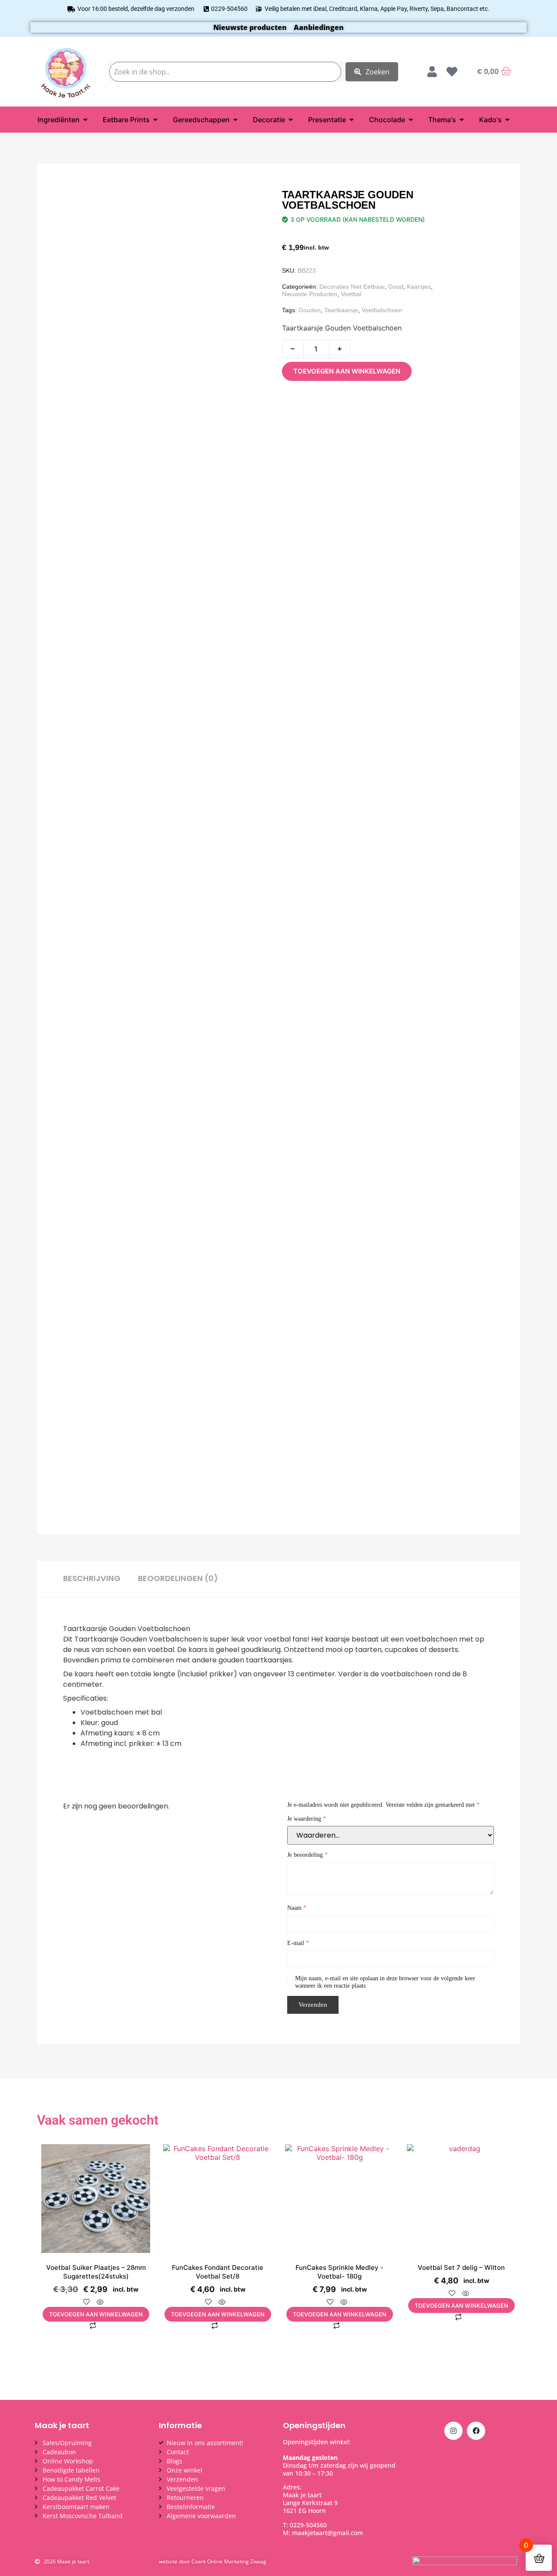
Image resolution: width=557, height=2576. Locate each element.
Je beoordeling (307, 1855)
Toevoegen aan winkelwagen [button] (96, 2314)
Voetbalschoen (382, 310)
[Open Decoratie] (291, 120)
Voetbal (351, 294)
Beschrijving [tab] (92, 1578)
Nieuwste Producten (310, 294)
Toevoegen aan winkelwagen (347, 371)
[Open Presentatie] (352, 120)
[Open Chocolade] (411, 120)
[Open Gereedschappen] (235, 120)
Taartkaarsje (341, 310)
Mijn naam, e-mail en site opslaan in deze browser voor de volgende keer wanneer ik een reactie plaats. (385, 1982)
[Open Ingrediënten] (85, 120)
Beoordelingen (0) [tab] (178, 1578)
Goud (396, 287)
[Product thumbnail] (89, 207)
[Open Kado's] (507, 120)
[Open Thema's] (462, 120)
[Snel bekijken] (100, 2302)
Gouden (310, 310)
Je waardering (307, 1819)
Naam (297, 1908)
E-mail (298, 1943)
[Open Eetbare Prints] (155, 120)
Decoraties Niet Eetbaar (352, 287)
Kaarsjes (419, 287)
